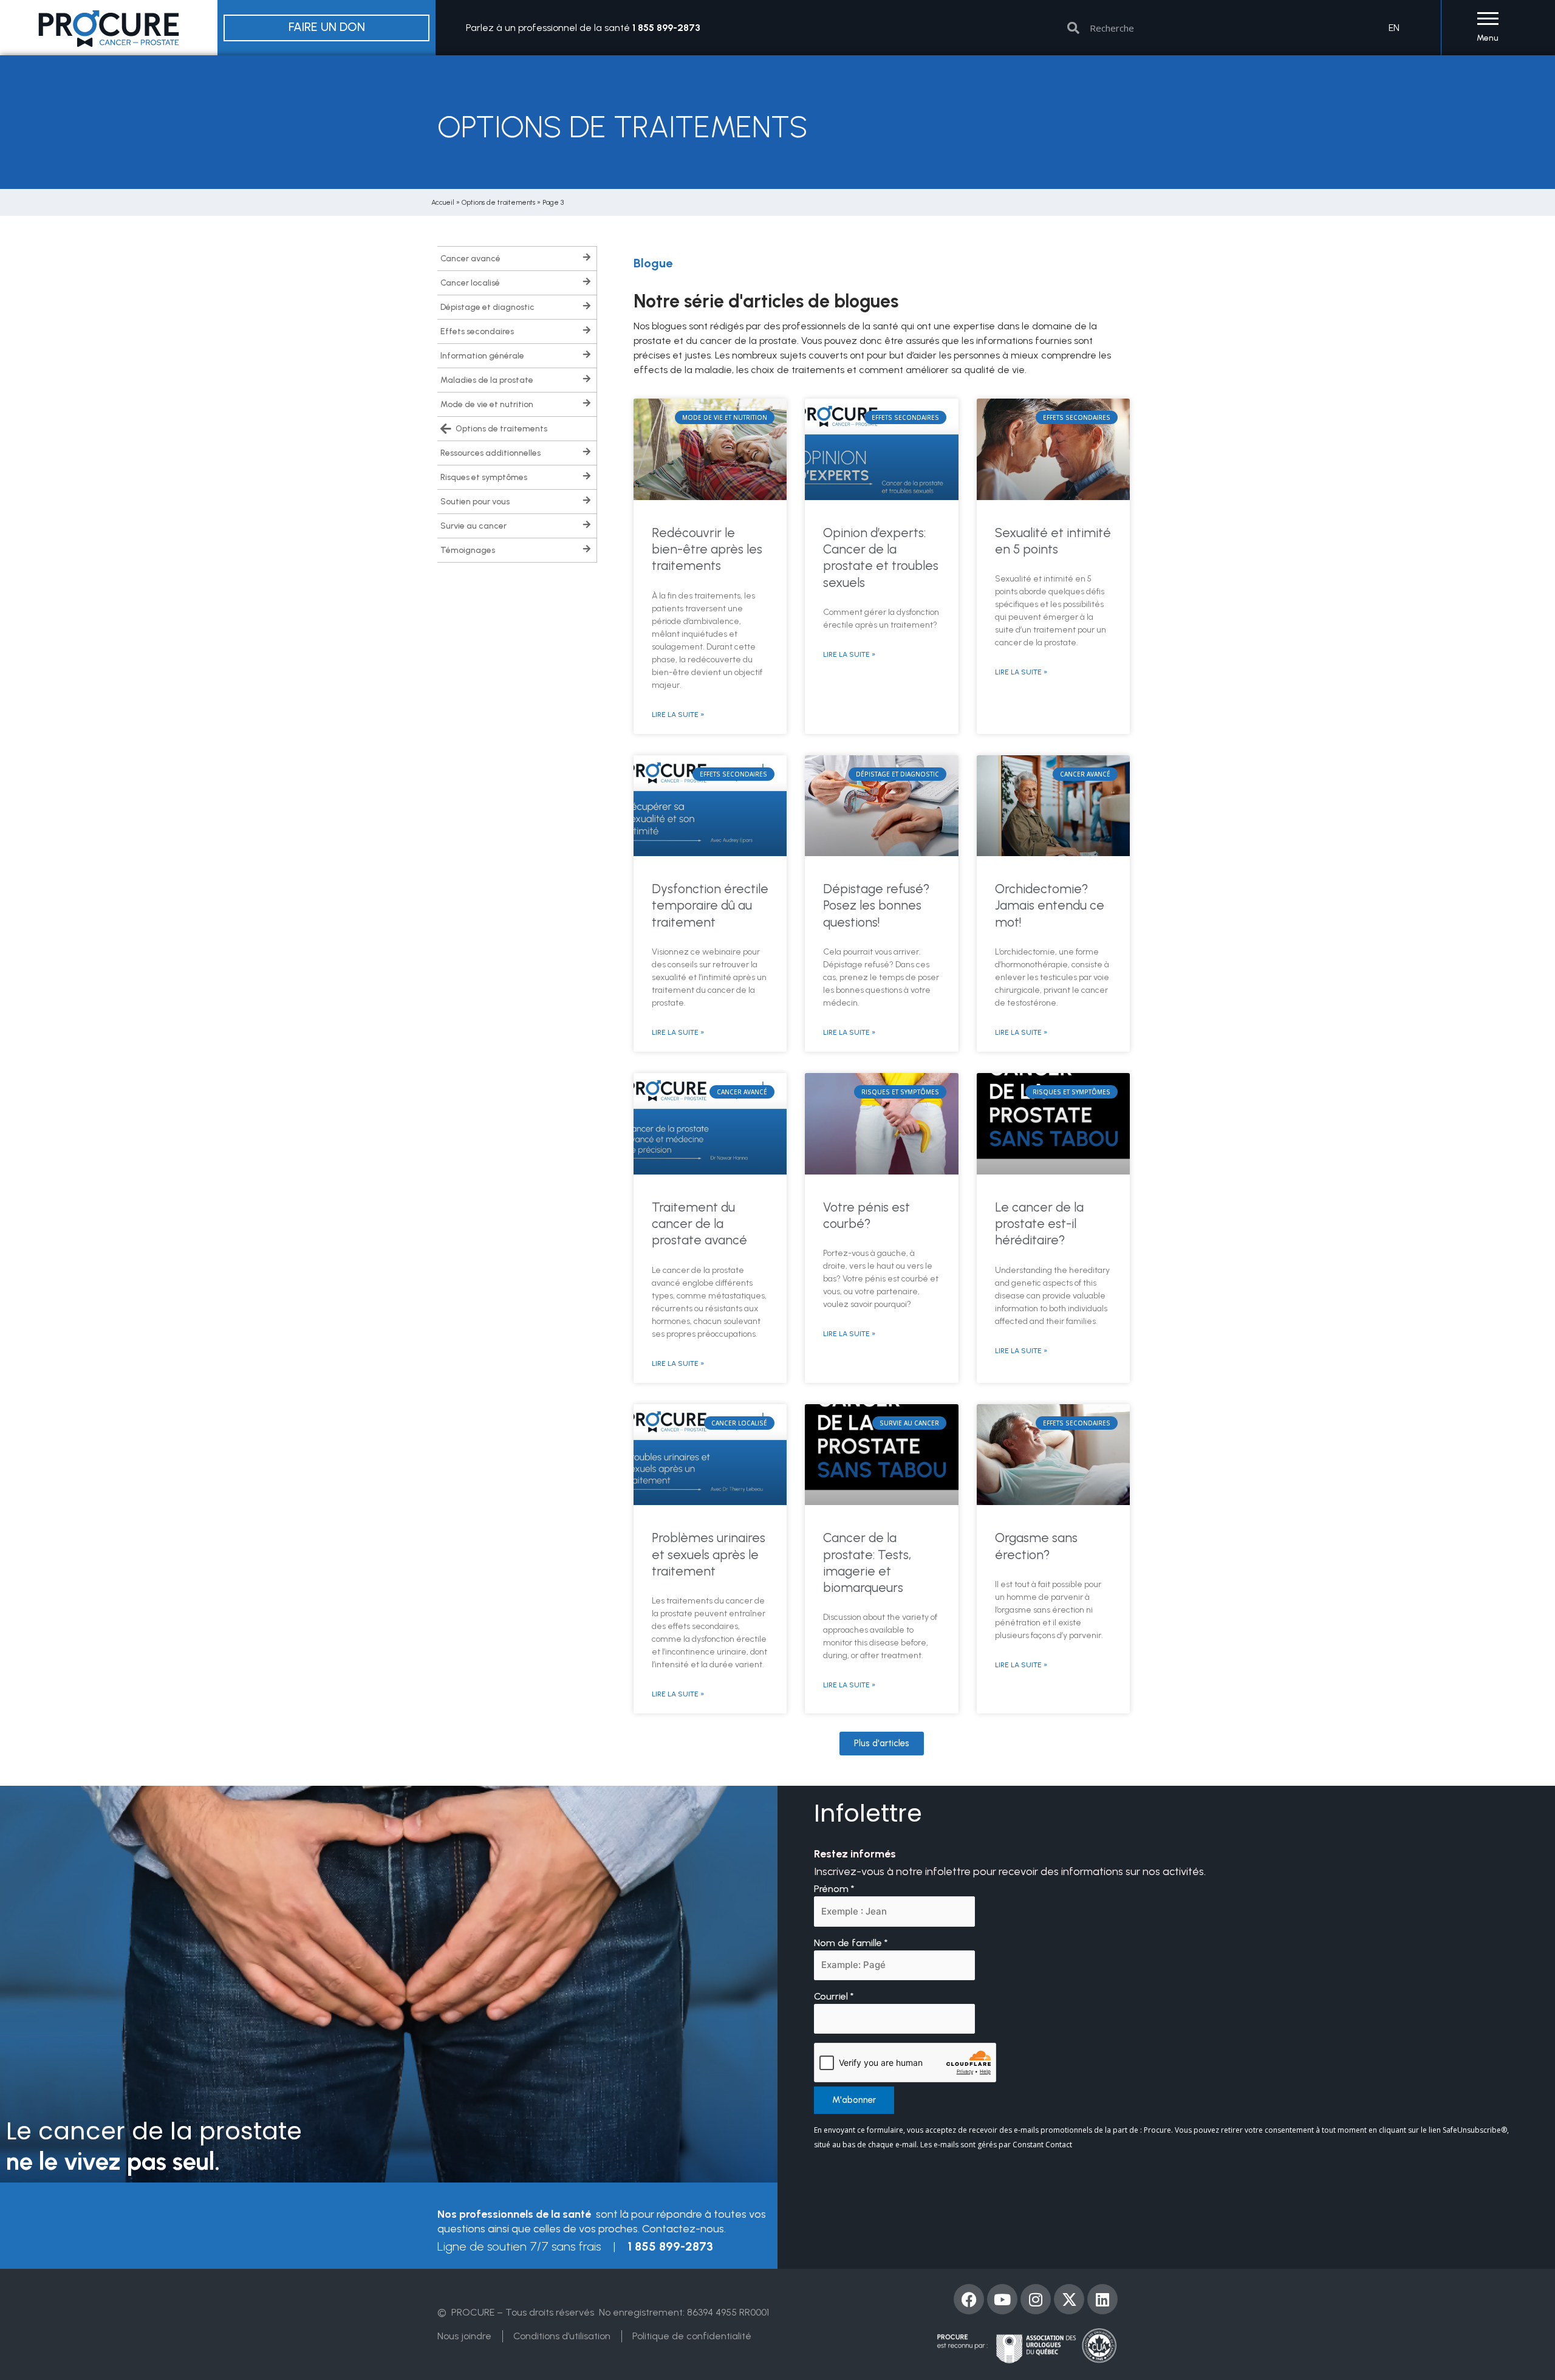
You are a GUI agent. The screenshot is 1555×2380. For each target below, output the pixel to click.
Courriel (834, 1996)
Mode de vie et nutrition (487, 404)
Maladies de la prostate (487, 380)
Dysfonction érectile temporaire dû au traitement (710, 905)
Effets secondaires (477, 331)
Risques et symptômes (484, 477)
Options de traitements (498, 202)
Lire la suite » (678, 715)
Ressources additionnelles (490, 453)
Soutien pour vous (475, 502)
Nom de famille (851, 1943)
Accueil (443, 202)
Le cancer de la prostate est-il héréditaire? (1039, 1224)
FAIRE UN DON (327, 27)
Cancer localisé (470, 283)
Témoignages (468, 550)
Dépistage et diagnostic (487, 307)
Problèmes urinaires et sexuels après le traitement (709, 1554)
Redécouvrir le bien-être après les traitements (707, 549)
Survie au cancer (473, 526)
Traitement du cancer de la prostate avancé (699, 1224)
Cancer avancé (470, 259)
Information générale (482, 356)
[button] (882, 1744)
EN (1394, 28)
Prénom (834, 1889)
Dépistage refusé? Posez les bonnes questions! (876, 905)
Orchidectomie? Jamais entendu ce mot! (1050, 905)
